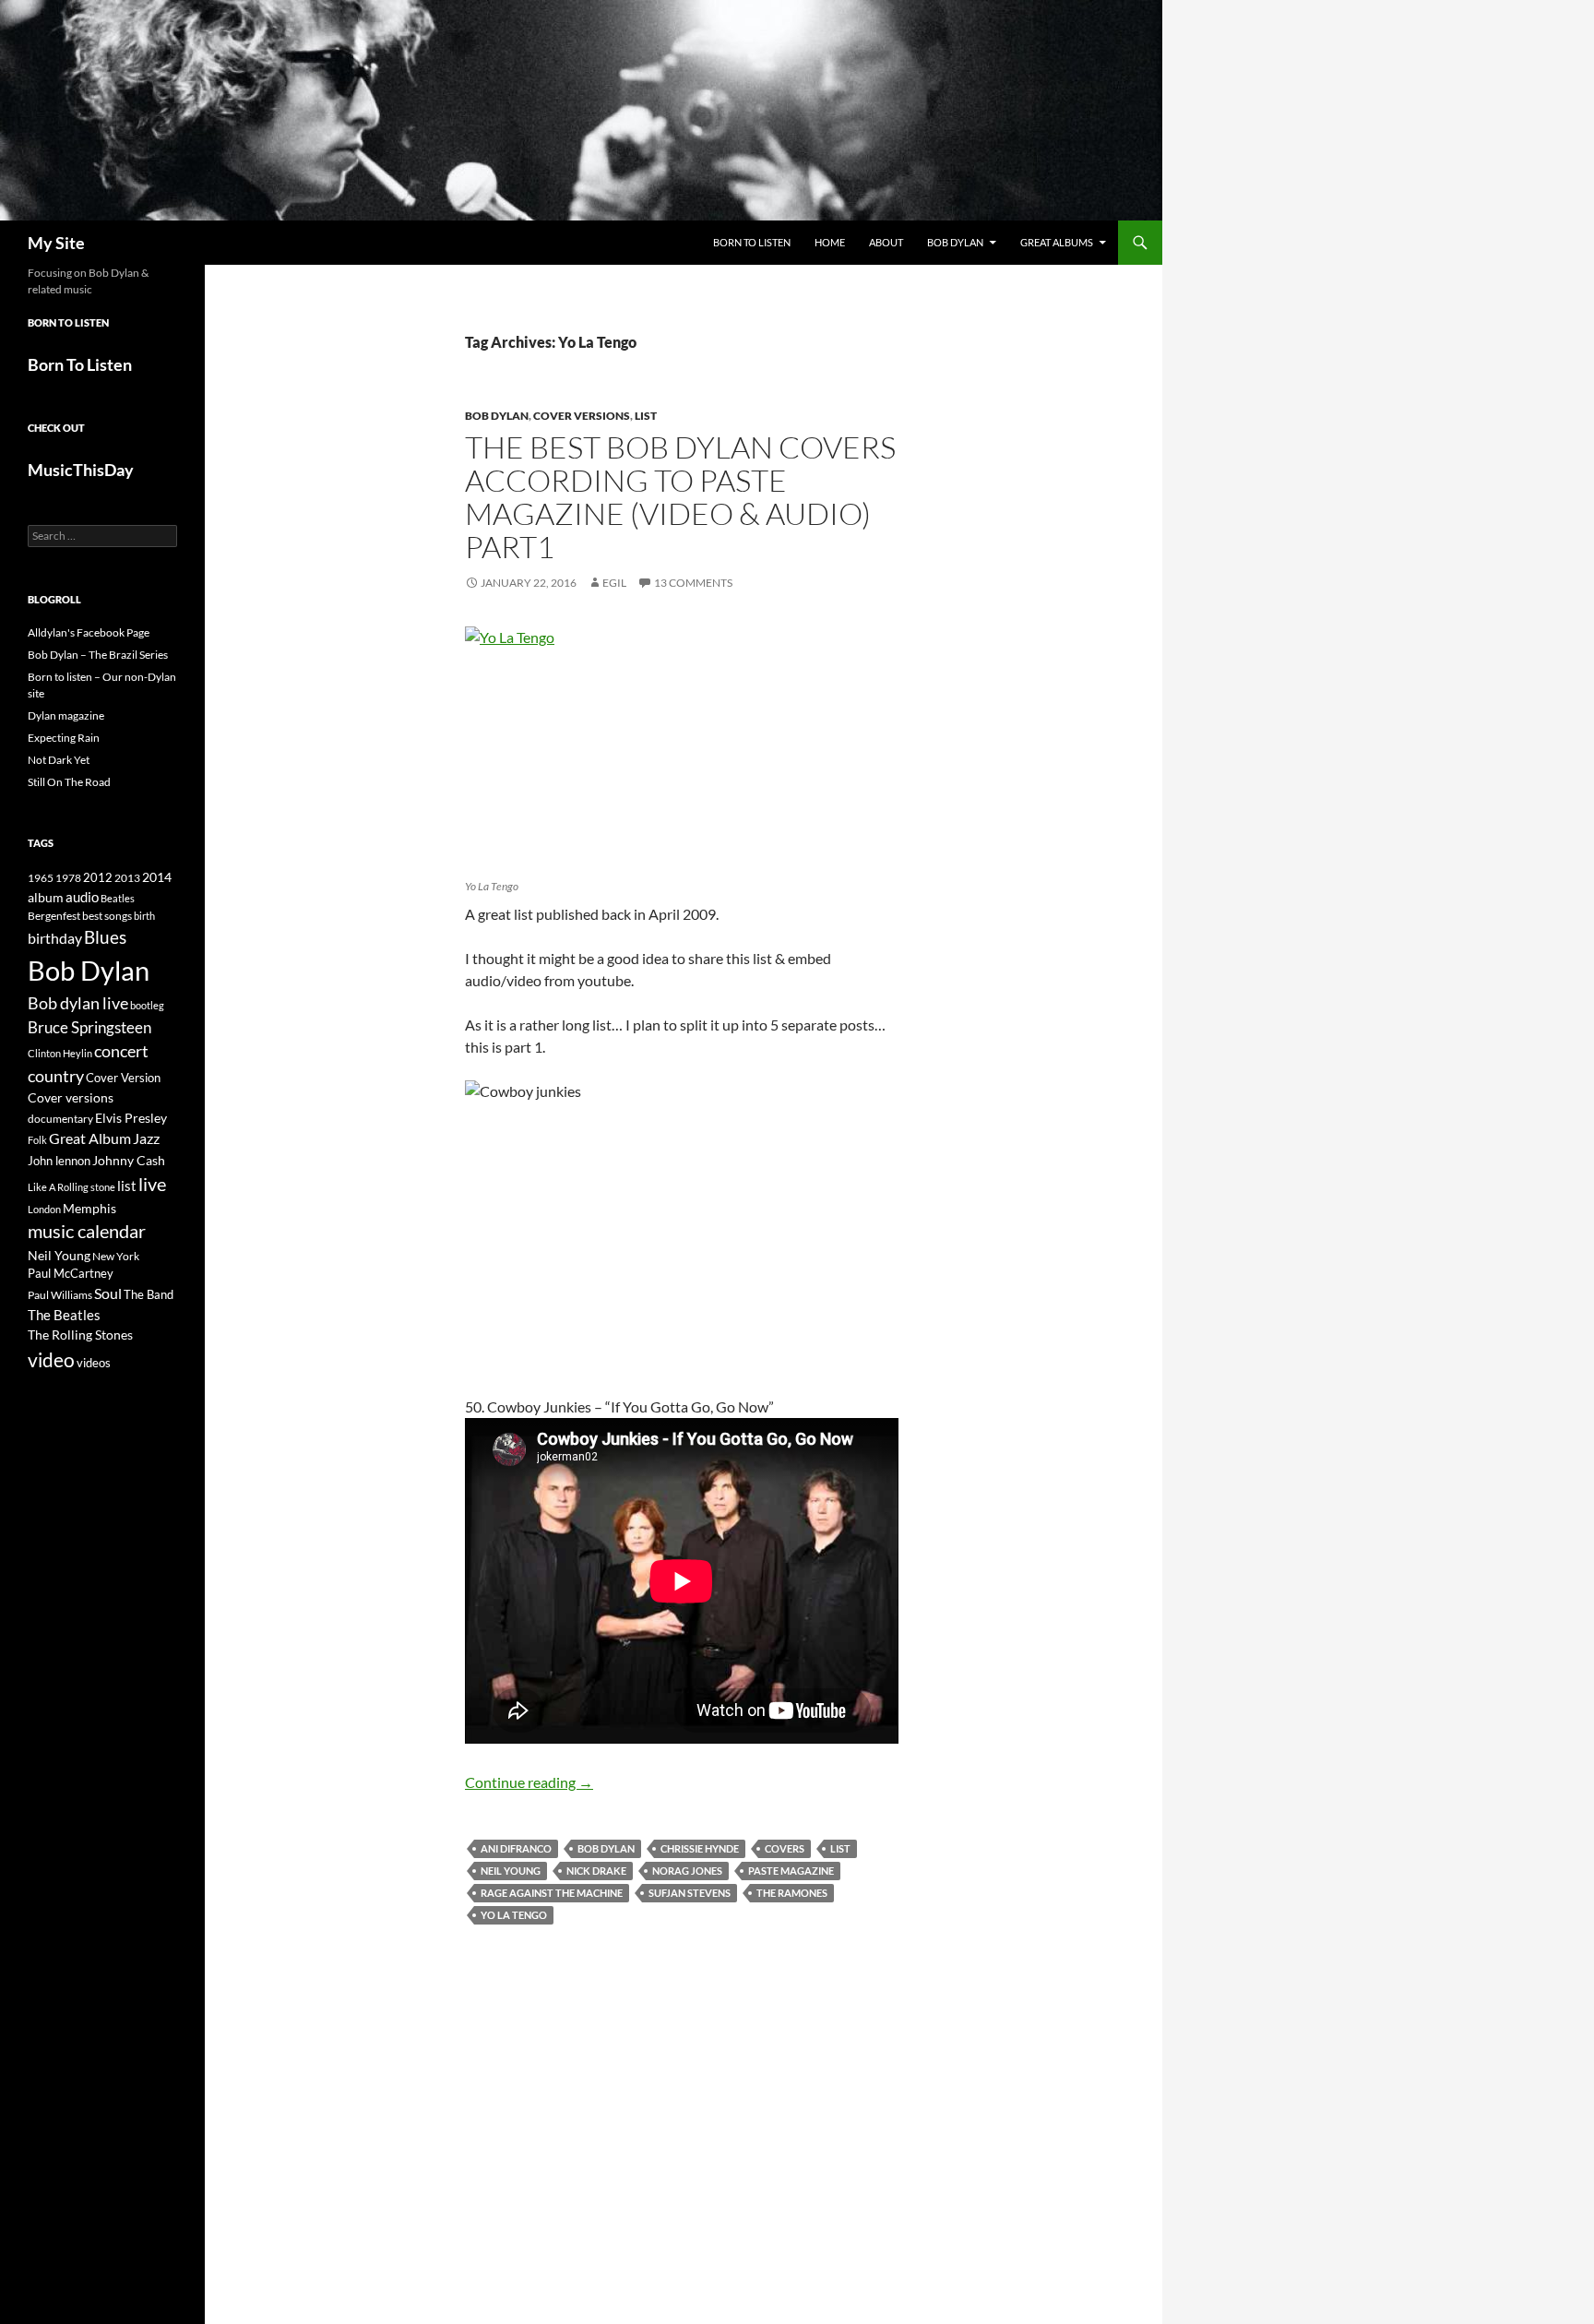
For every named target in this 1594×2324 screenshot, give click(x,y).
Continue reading (529, 1782)
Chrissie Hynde (700, 1848)
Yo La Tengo (514, 1915)
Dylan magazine (66, 715)
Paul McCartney (71, 1273)
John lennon (59, 1161)
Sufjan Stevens (690, 1893)
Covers (785, 1848)
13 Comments (693, 583)
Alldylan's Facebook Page (89, 632)
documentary (60, 1119)
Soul (108, 1293)
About (886, 242)
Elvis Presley (131, 1118)
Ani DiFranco (516, 1848)
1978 (68, 878)
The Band (149, 1294)
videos (94, 1363)
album (46, 897)
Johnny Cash (129, 1160)
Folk (37, 1140)
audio (82, 897)
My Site (56, 243)
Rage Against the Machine (552, 1893)
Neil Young (511, 1871)
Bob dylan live (78, 1003)
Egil (614, 583)
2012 (98, 878)
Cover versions (582, 416)
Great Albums (1057, 242)
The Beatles (64, 1315)
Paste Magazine (791, 1871)
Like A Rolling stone (71, 1187)
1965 (41, 878)
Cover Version (123, 1078)
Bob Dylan (955, 242)
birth (144, 916)
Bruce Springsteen (89, 1027)
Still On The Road (69, 782)
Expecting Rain (64, 738)
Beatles (118, 898)
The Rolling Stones (80, 1335)
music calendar (87, 1231)
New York (116, 1256)
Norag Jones (687, 1871)
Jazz (146, 1138)
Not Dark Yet (59, 760)
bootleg (147, 1005)
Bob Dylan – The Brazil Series (98, 655)
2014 (157, 877)
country (56, 1076)
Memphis (89, 1208)
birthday (55, 938)
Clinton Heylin (60, 1053)
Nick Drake (596, 1871)
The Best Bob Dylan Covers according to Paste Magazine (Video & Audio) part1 (680, 497)
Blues (105, 937)
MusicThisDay (81, 470)
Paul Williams (60, 1295)
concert (121, 1051)
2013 (127, 878)
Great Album (90, 1138)
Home (830, 242)
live (152, 1184)
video (51, 1360)
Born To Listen (752, 242)
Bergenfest (54, 916)
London (44, 1209)
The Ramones (792, 1893)
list (840, 1848)
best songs (107, 915)
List (646, 416)
